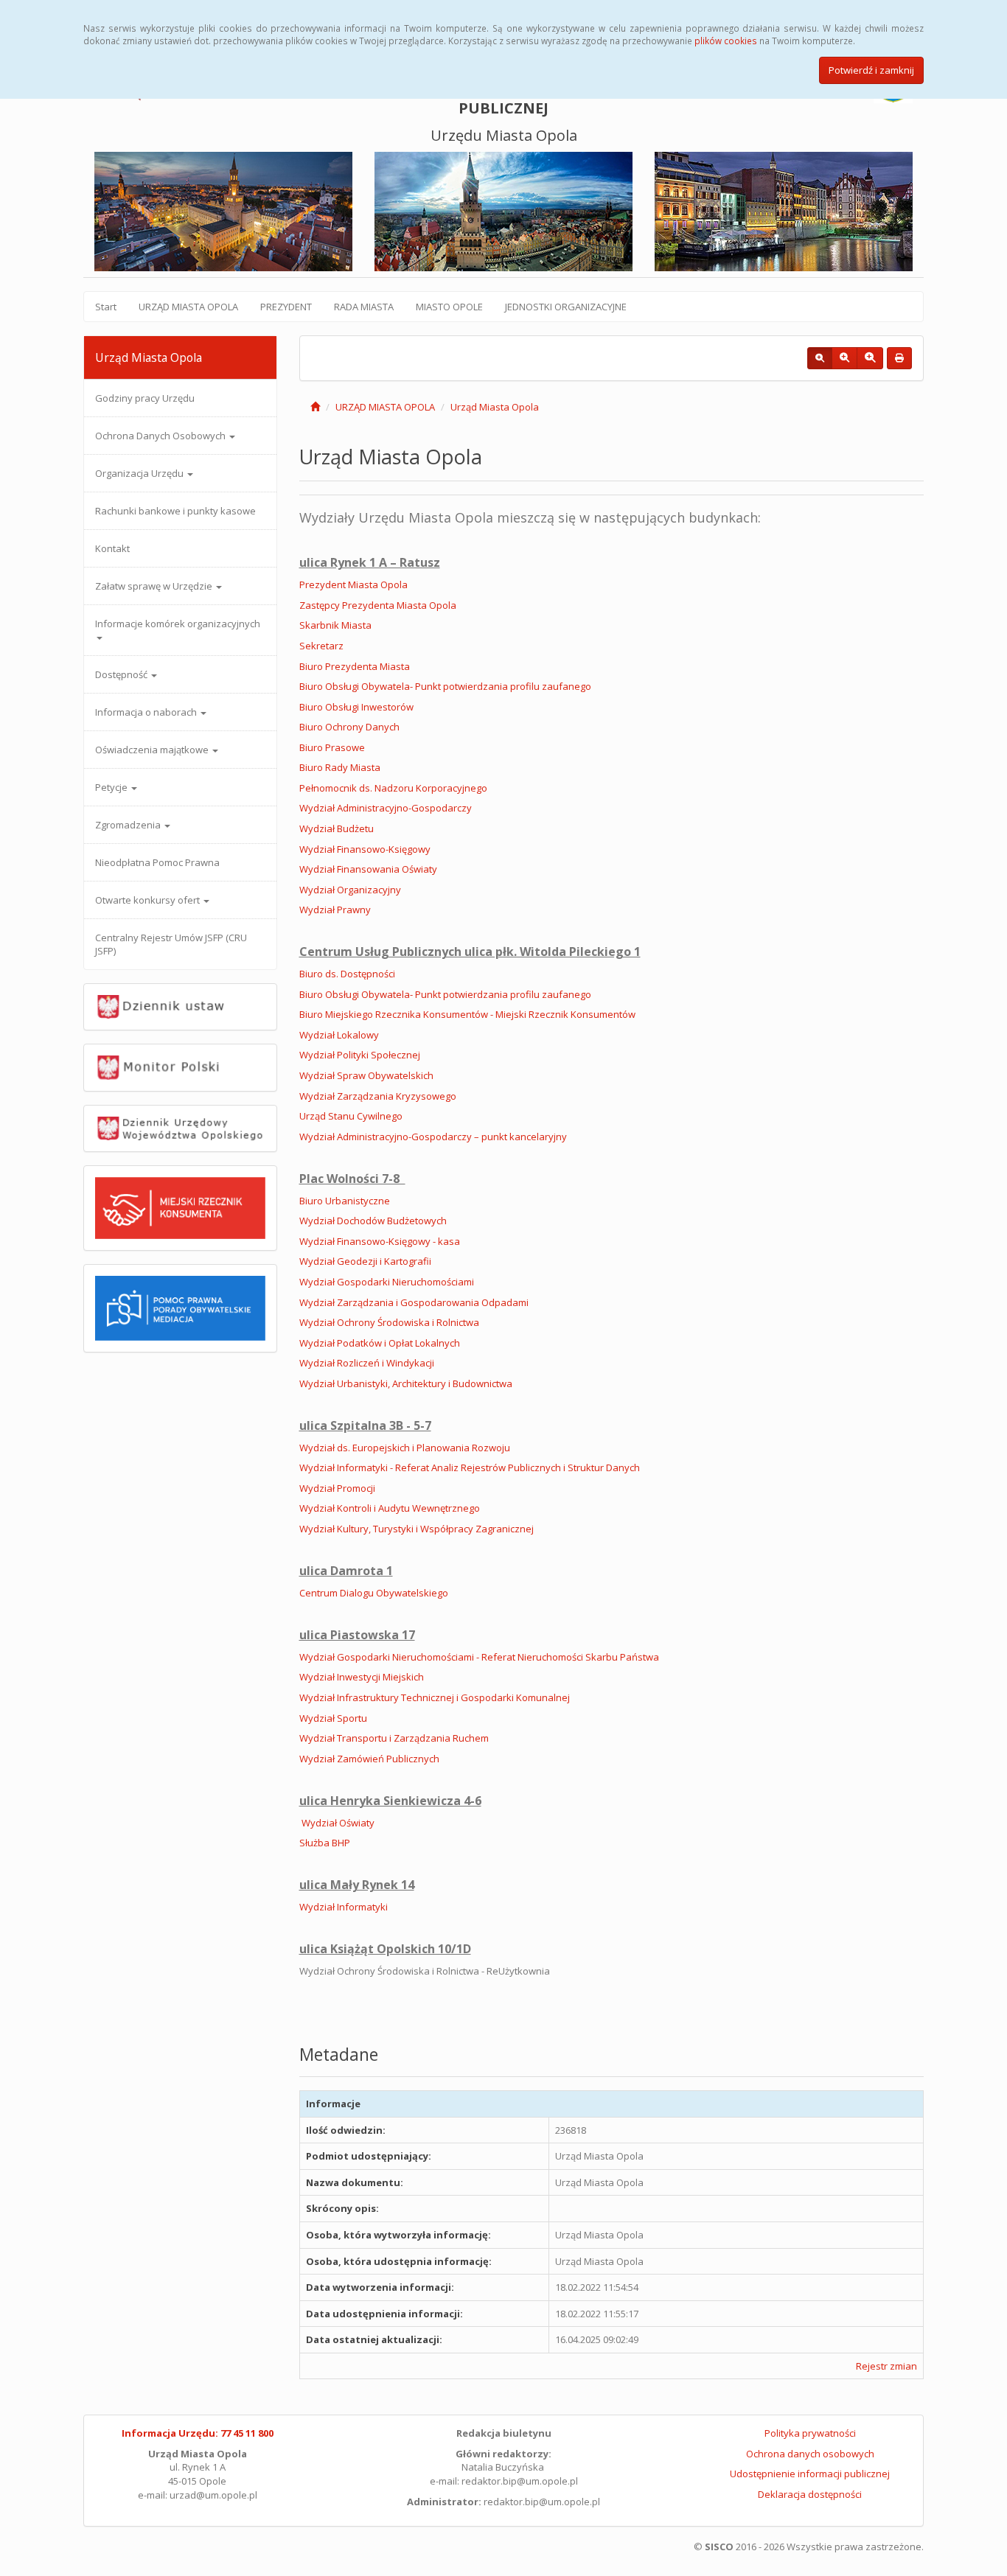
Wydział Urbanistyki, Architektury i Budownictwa (406, 1383)
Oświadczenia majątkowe (153, 750)
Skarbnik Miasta (335, 625)
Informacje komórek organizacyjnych (178, 624)
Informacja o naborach (147, 712)
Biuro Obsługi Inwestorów (356, 707)
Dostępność (122, 674)
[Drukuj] (899, 358)
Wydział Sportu (333, 1718)
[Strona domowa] (315, 407)
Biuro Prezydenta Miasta (355, 666)
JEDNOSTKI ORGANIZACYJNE (566, 307)
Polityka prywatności (810, 2433)
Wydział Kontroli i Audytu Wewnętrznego (390, 1508)
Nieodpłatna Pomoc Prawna (157, 862)
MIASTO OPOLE (449, 307)
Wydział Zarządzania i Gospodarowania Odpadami (414, 1302)
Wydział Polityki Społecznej (360, 1055)
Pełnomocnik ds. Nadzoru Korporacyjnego (393, 788)
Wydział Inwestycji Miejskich (362, 1677)
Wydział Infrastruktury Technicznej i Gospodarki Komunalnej (435, 1697)
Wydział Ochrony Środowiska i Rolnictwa (389, 1322)
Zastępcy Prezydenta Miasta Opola (378, 605)
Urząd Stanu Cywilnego (351, 1116)
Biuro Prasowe (332, 747)
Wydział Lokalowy (339, 1035)
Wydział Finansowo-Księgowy (365, 849)
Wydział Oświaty (338, 1823)
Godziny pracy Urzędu (145, 398)
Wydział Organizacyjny (350, 890)
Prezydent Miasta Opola (353, 584)
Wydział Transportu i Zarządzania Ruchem (394, 1738)
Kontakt (112, 548)
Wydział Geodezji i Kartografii (365, 1261)
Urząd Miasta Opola (495, 407)
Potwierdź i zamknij (871, 70)
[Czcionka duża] (870, 358)
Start (106, 307)
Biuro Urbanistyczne (345, 1201)
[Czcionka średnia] (844, 358)
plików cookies (726, 41)
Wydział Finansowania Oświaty (368, 869)
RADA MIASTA (364, 307)
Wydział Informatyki (344, 1907)
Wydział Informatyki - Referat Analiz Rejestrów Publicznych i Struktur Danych (470, 1467)
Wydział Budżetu (337, 828)
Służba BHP (325, 1843)
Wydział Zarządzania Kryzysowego (378, 1096)
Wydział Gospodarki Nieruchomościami (387, 1282)
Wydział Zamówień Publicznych (369, 1759)
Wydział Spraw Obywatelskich (366, 1075)
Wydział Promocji (337, 1488)
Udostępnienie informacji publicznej (810, 2474)
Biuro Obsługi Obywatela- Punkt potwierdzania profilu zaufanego (445, 686)
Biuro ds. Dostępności (347, 974)
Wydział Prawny (335, 910)
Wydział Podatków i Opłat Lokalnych (380, 1343)
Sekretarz (321, 646)
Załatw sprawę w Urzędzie (155, 586)
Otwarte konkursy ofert (149, 900)
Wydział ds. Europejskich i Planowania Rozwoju (405, 1448)
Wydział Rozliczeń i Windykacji (367, 1363)
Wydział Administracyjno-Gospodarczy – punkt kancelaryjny (433, 1137)
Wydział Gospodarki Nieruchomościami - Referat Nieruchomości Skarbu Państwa (479, 1657)
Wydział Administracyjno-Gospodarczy (386, 808)
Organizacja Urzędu (140, 473)
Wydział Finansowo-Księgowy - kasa (380, 1241)
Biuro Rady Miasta (340, 767)
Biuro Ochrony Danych (349, 727)
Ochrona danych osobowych (810, 2454)
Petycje (112, 787)
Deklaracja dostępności (810, 2494)
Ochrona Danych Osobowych (161, 436)
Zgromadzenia (129, 825)
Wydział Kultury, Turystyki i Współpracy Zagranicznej (417, 1529)
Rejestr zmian (886, 2366)
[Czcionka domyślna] (820, 358)
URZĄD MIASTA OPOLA (188, 307)
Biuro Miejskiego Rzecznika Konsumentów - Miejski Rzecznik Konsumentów (467, 1014)
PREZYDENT (286, 307)
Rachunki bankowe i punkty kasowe (175, 511)
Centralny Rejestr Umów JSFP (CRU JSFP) (171, 944)
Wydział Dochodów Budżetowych (373, 1221)
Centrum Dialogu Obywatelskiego (374, 1593)
